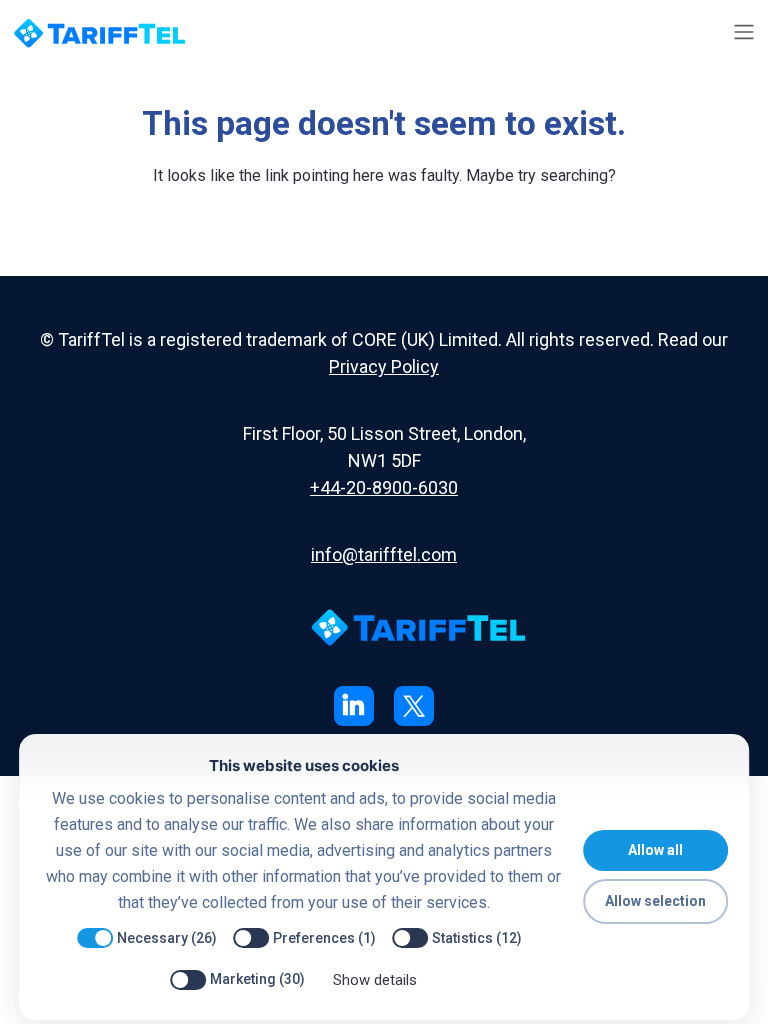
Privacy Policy (384, 366)
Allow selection (655, 901)
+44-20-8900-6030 (384, 487)
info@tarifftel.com (384, 554)
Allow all (655, 850)
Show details (375, 980)
